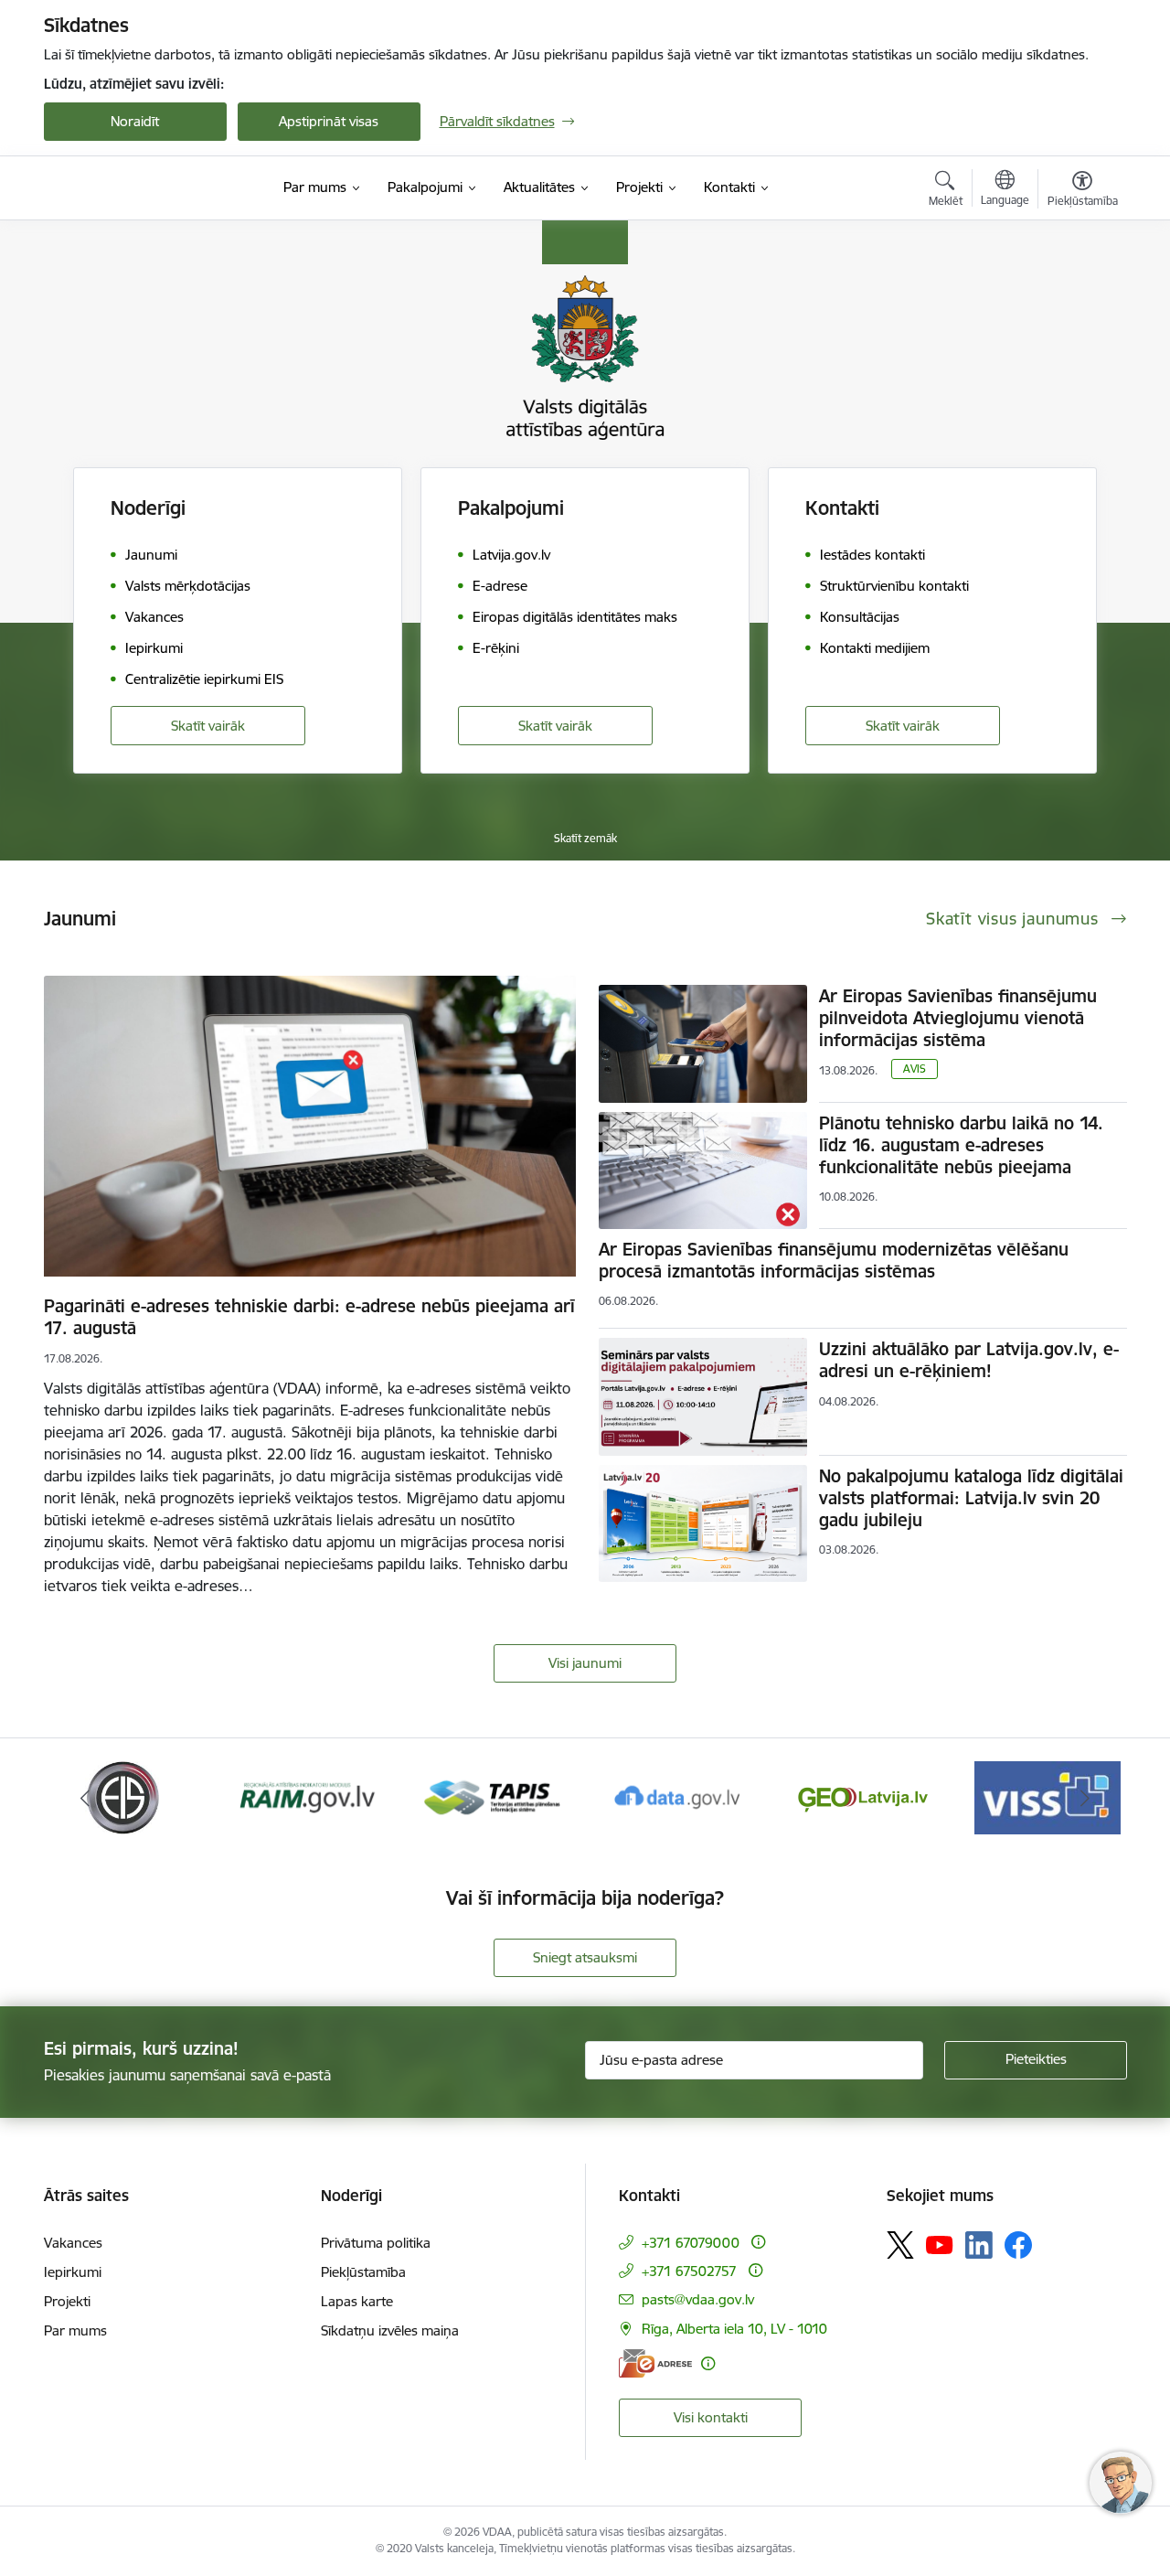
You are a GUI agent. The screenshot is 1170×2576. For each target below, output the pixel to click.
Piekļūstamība (363, 2272)
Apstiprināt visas (329, 121)
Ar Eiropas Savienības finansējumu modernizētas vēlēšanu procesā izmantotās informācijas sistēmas (834, 1260)
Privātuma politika (376, 2243)
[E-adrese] (655, 2363)
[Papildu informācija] (758, 2242)
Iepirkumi (73, 2272)
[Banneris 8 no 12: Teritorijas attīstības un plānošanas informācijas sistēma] (492, 1796)
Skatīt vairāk (208, 726)
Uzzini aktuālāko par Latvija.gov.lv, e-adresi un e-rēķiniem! (969, 1360)
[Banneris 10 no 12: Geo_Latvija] (863, 1796)
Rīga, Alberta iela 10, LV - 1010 (734, 2329)
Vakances (73, 2243)
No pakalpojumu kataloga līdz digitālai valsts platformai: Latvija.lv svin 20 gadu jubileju (971, 1498)
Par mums (75, 2330)
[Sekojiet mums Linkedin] (979, 2245)
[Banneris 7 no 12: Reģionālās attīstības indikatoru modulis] (308, 1796)
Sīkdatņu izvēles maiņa (390, 2330)
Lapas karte (357, 2301)
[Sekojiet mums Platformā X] (900, 2245)
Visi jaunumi (585, 1663)
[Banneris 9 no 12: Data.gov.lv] (677, 1796)
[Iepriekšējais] (86, 1798)
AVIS (915, 1069)
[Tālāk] (1085, 1798)
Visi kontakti (711, 2417)
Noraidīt (135, 121)
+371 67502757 (689, 2271)
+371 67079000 (691, 2243)
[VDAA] (142, 188)
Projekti (67, 2301)
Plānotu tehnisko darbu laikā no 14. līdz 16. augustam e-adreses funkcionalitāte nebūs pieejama (961, 1145)
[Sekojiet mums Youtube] (940, 2244)
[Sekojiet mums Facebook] (1018, 2245)
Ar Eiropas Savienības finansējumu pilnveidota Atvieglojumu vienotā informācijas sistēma (958, 1018)
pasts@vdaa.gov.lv (698, 2299)
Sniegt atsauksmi (585, 1957)
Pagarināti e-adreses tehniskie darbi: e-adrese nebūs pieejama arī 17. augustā (309, 1317)
